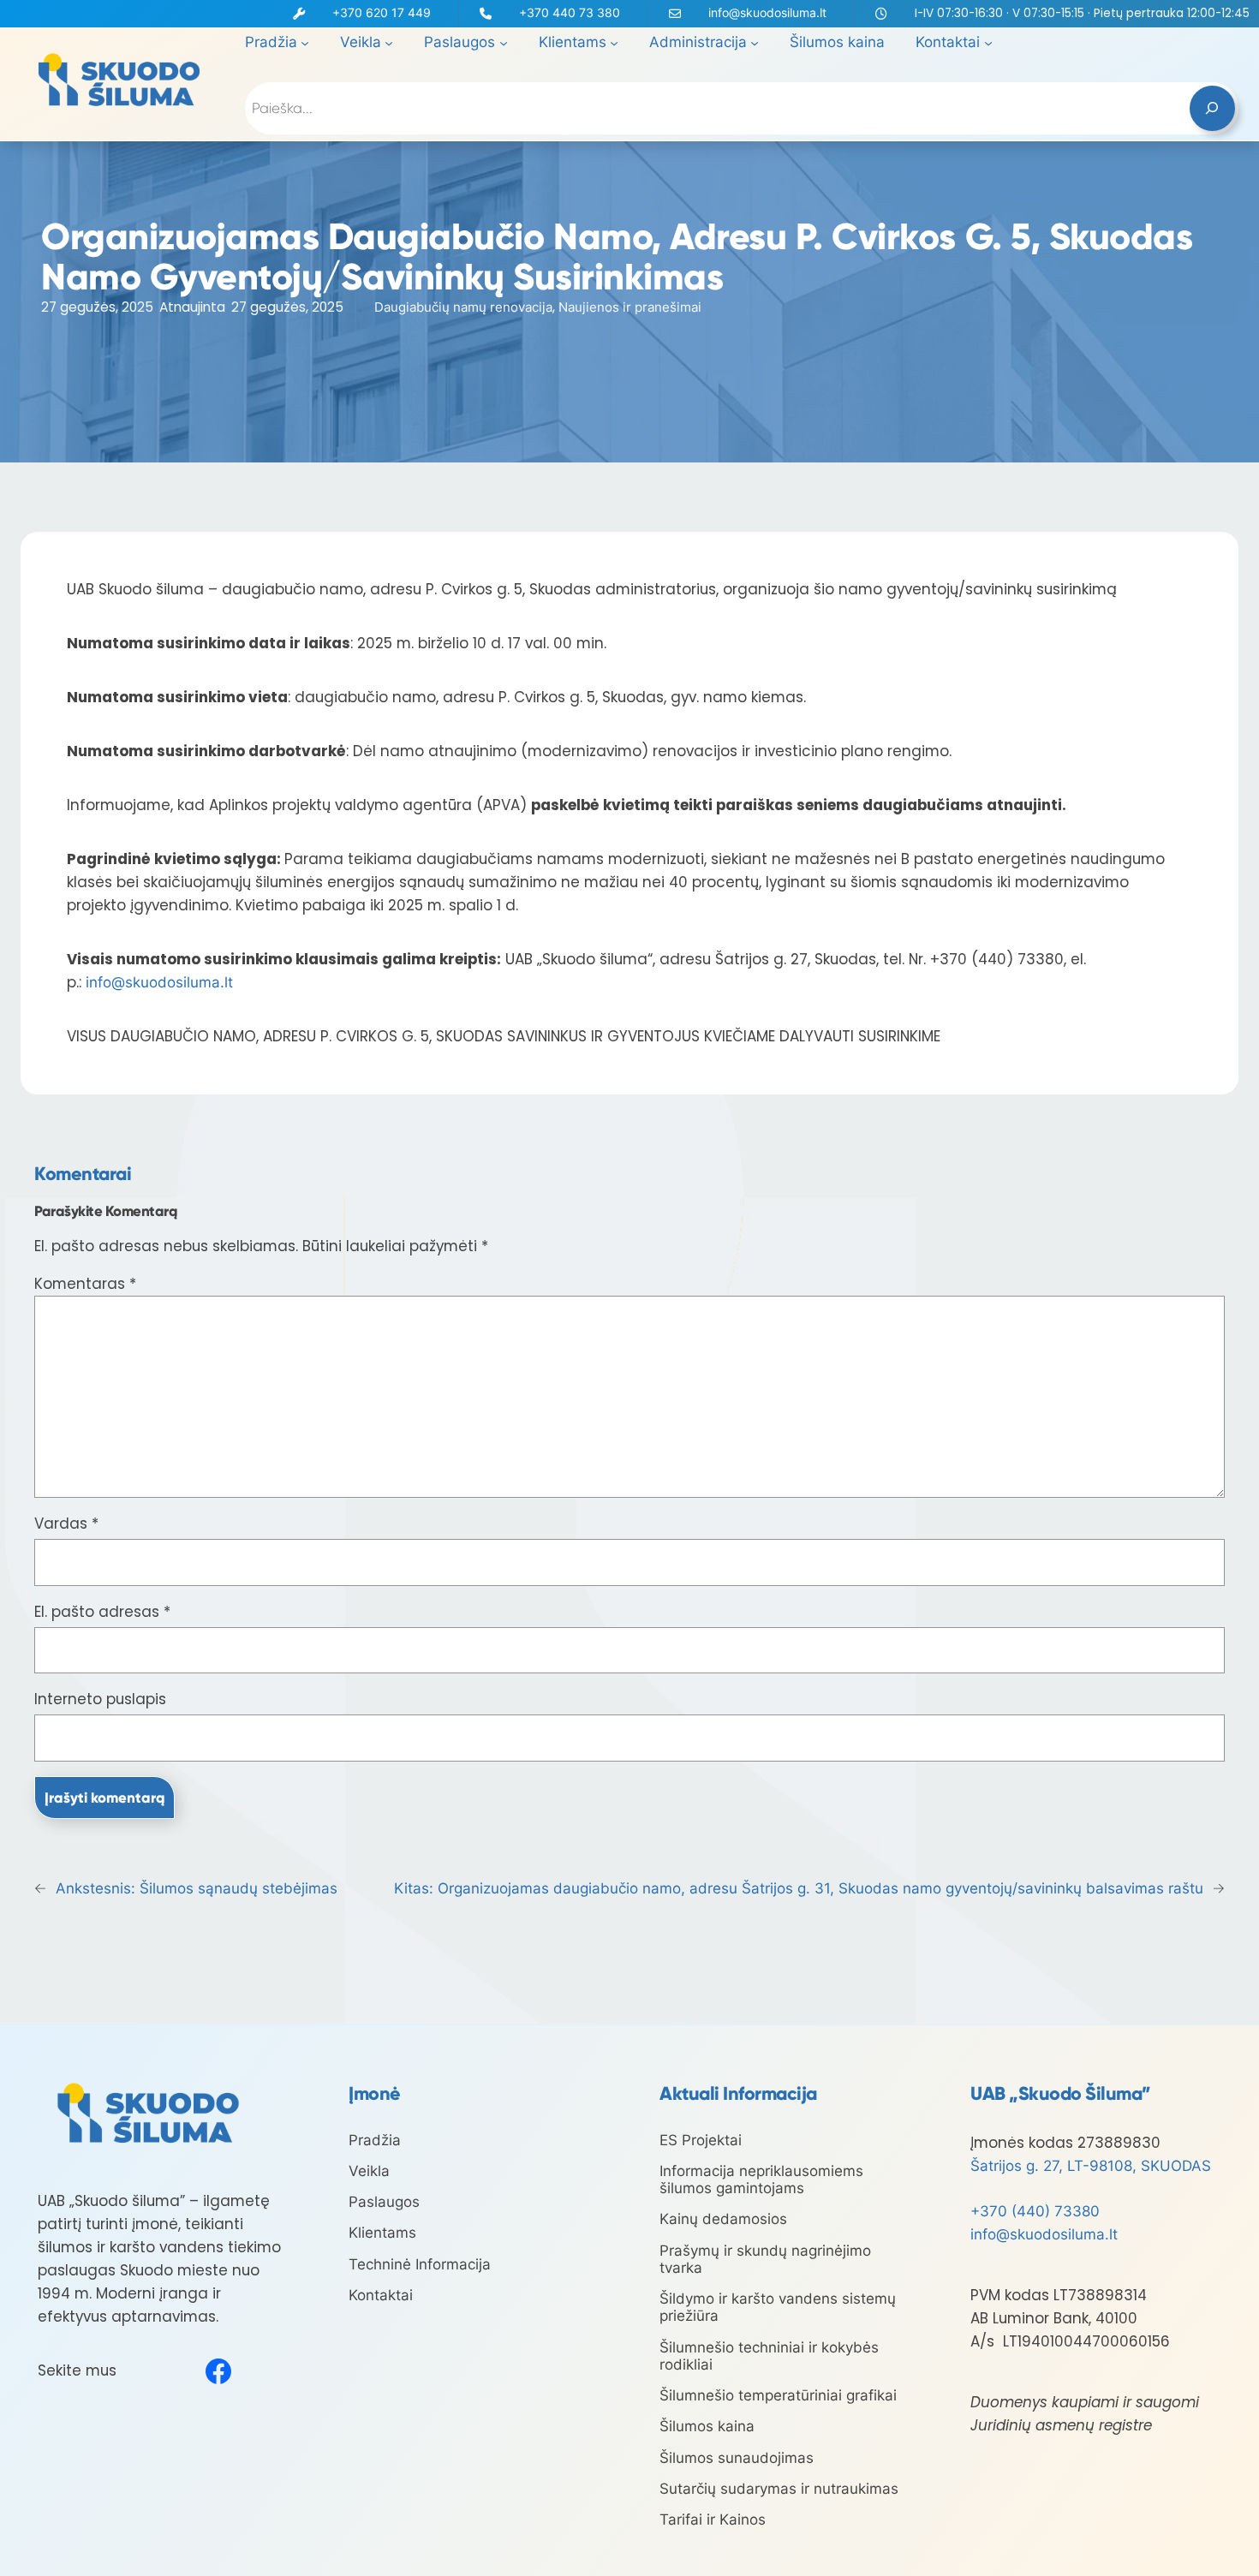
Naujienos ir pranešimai (630, 307)
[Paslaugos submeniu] (504, 43)
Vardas (66, 1524)
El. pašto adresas (102, 1612)
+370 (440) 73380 (1035, 2211)
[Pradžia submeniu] (305, 43)
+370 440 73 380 (570, 13)
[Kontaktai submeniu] (988, 43)
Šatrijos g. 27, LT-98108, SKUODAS (1091, 2166)
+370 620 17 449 (382, 13)
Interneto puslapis (100, 1699)
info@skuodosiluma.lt (767, 13)
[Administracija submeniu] (755, 43)
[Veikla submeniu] (389, 43)
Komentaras (85, 1284)
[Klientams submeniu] (614, 43)
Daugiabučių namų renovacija (463, 307)
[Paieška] (1212, 108)
